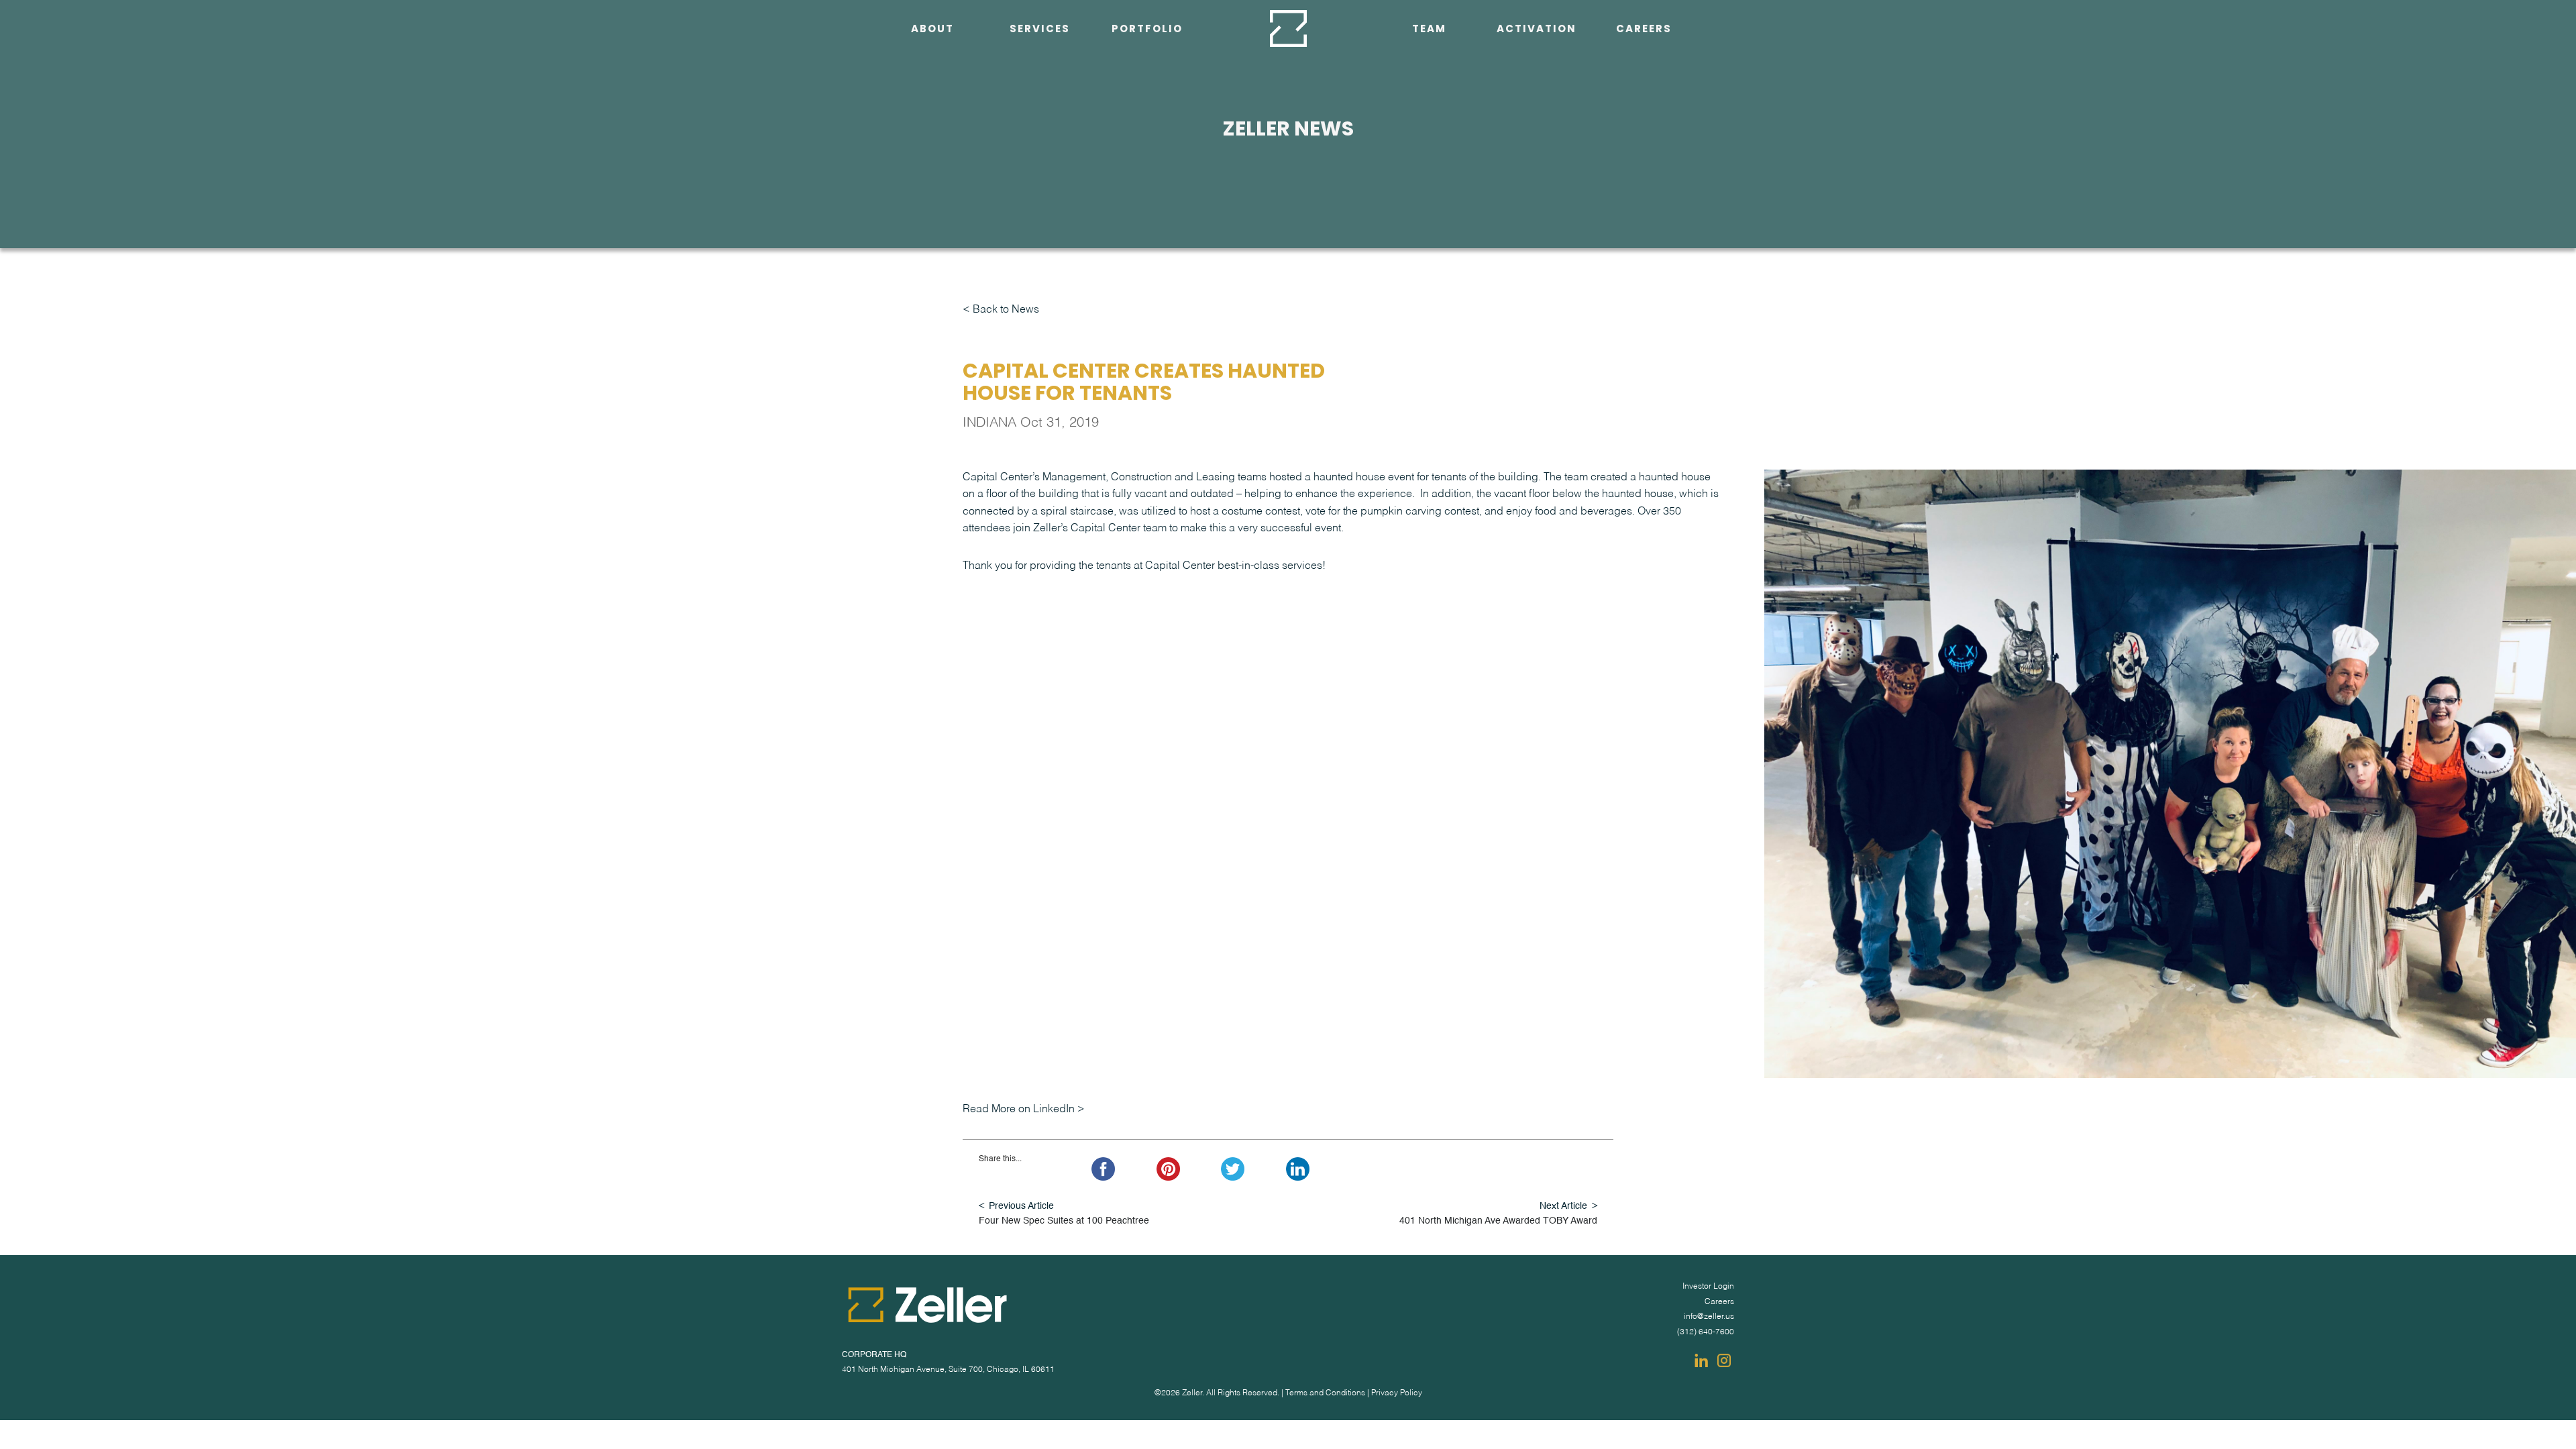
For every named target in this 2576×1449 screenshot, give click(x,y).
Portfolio (1147, 29)
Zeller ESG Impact (919, 59)
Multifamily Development (1037, 127)
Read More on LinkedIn (1019, 1110)
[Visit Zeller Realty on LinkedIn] (1701, 1360)
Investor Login (1708, 1287)
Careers (1644, 29)
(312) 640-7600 (1706, 1332)
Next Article (1563, 1206)
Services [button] (1040, 29)
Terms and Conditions (1325, 1393)
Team (1429, 29)
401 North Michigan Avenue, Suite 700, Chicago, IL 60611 (948, 1370)
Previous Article (1021, 1206)
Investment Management (1036, 59)
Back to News (1006, 310)
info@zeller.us (1709, 1317)
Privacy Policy (1397, 1393)
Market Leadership (1030, 230)
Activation (1537, 29)
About (932, 29)
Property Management (1036, 196)
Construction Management (1037, 162)
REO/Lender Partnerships (1036, 93)
